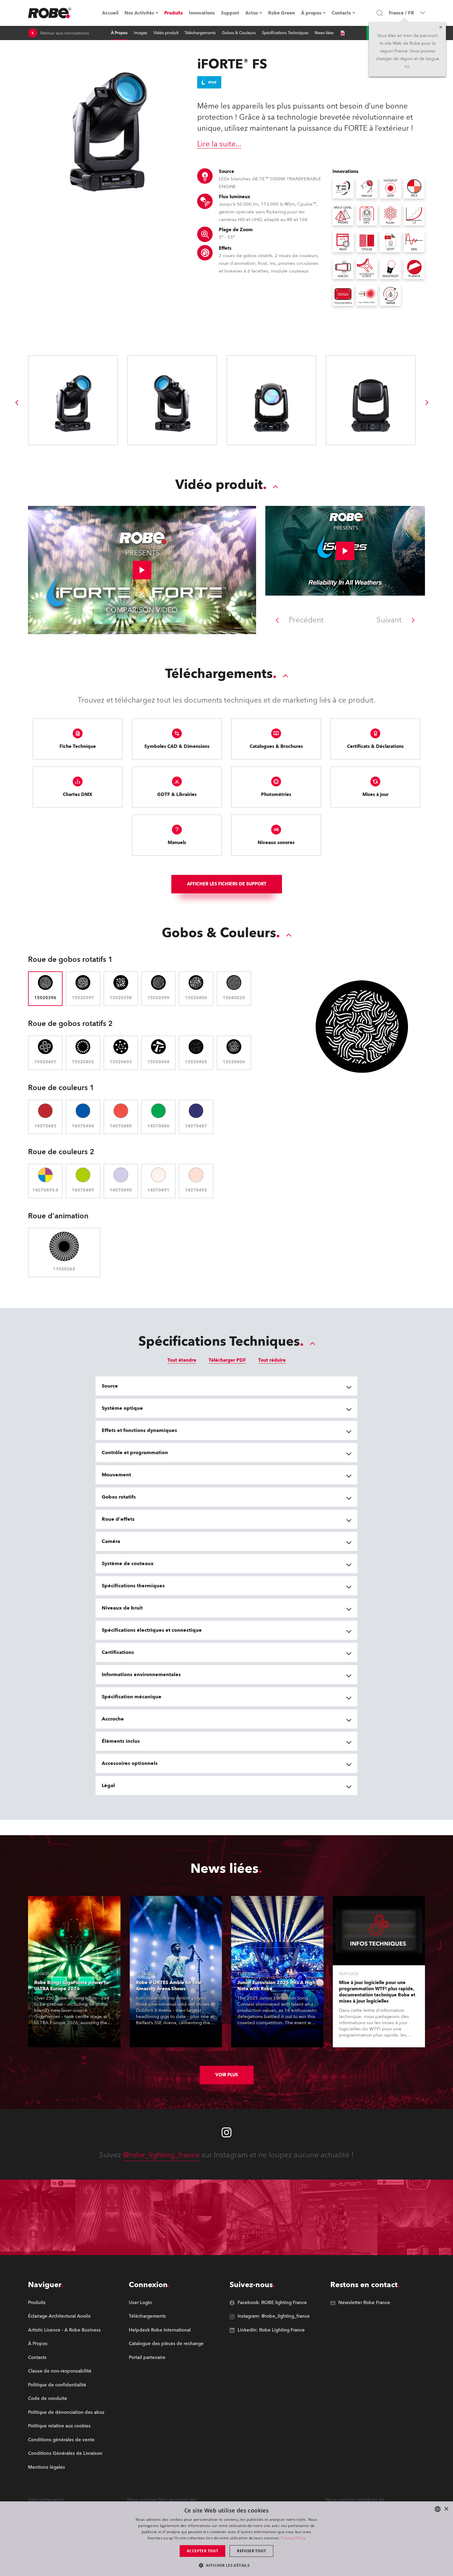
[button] (226, 2565)
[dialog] (226, 2539)
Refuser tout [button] (251, 2551)
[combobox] (438, 2509)
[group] (17, 403)
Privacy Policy (293, 2538)
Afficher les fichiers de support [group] (227, 884)
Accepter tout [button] (202, 2551)
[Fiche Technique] (342, 33)
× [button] (446, 2509)
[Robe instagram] (226, 2132)
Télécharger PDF (227, 1360)
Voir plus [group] (227, 2075)
